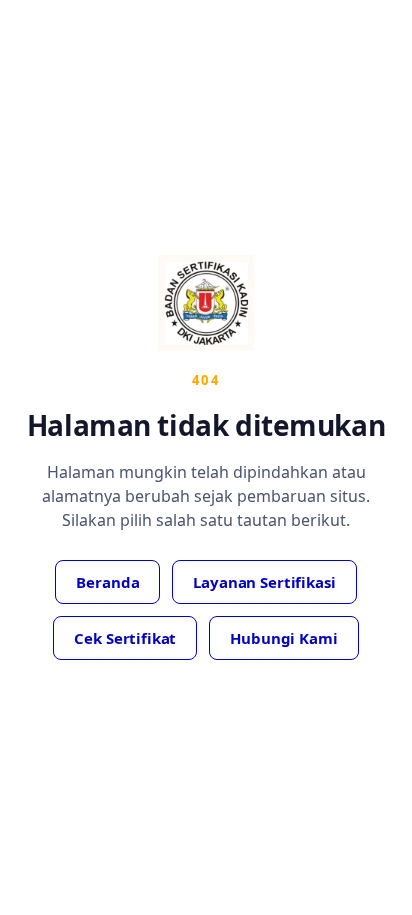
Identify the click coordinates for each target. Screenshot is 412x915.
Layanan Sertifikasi (264, 582)
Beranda (107, 582)
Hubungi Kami (283, 638)
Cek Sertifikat (125, 638)
